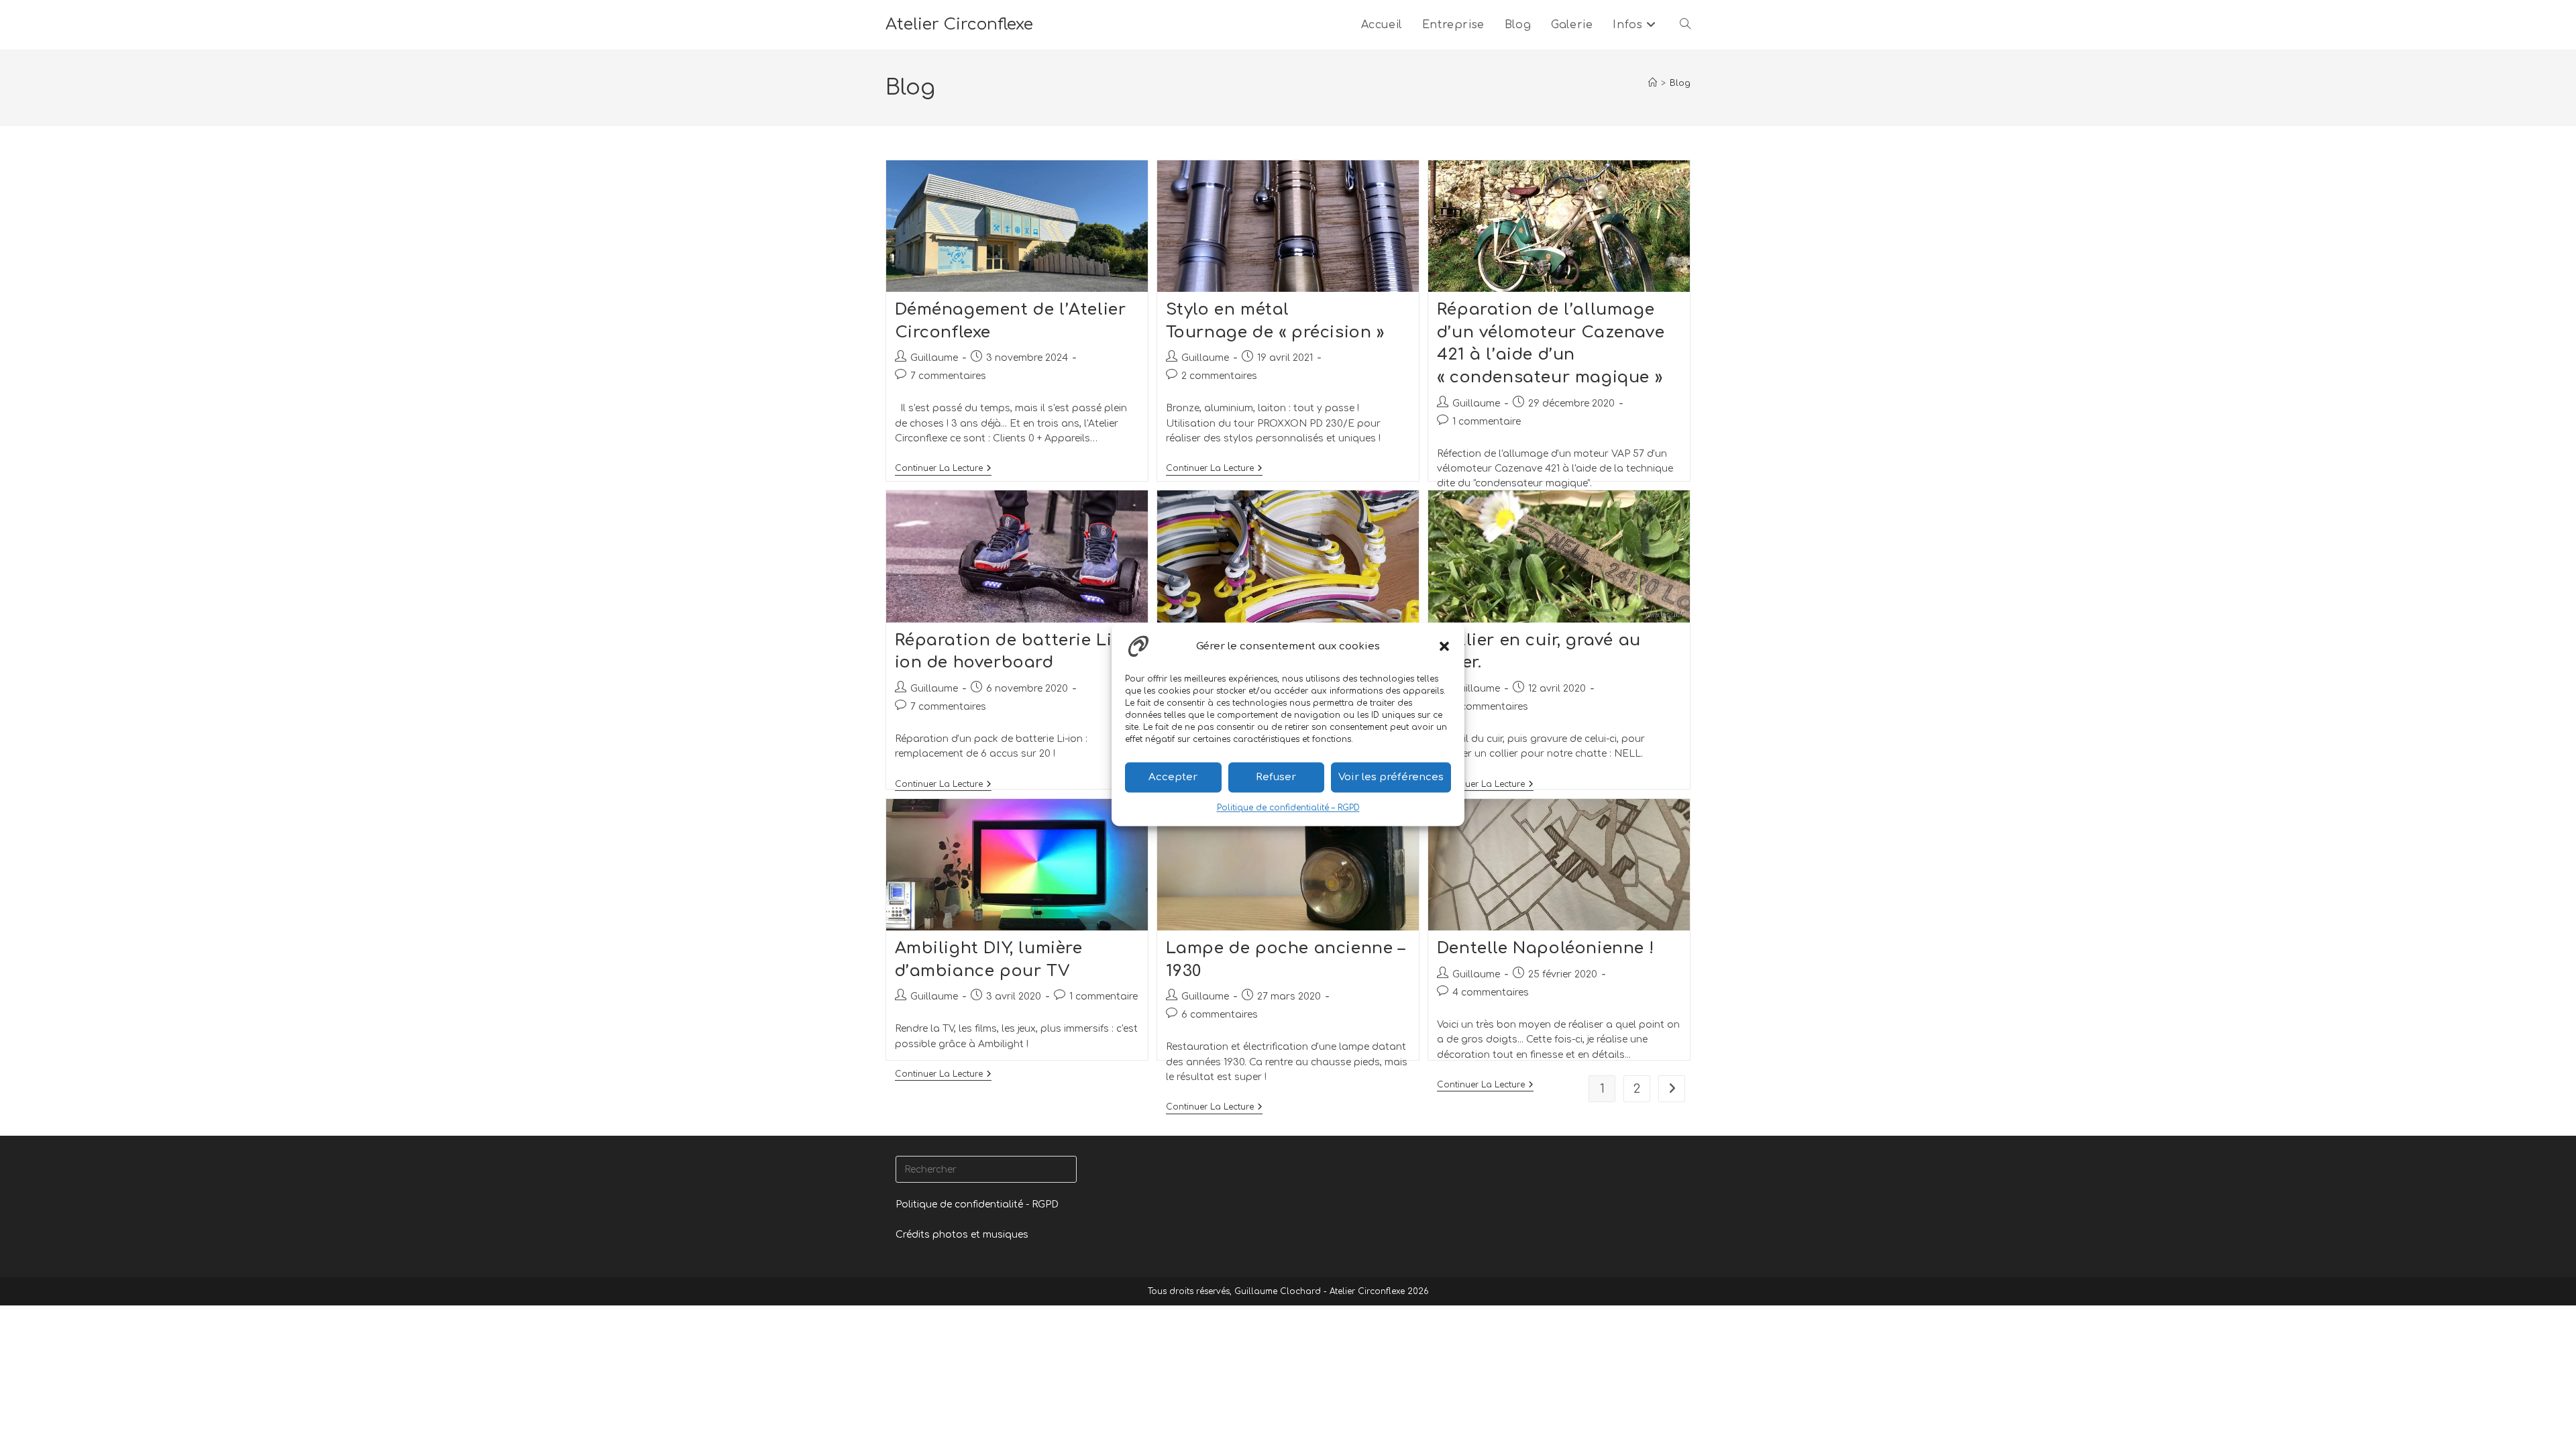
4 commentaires (1491, 992)
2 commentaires (1219, 376)
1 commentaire (1487, 422)
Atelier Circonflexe (959, 24)
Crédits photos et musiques (962, 1235)
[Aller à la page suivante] (1672, 1089)
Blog (1680, 83)
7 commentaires (948, 376)
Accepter (1173, 777)
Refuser (1276, 777)
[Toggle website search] (1685, 25)
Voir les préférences (1391, 777)
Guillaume (934, 358)
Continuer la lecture (943, 468)
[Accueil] (1653, 83)
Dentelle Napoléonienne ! (1545, 948)
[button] (1444, 646)
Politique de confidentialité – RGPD (1288, 808)
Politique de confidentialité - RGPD (977, 1204)
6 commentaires (1220, 1015)
